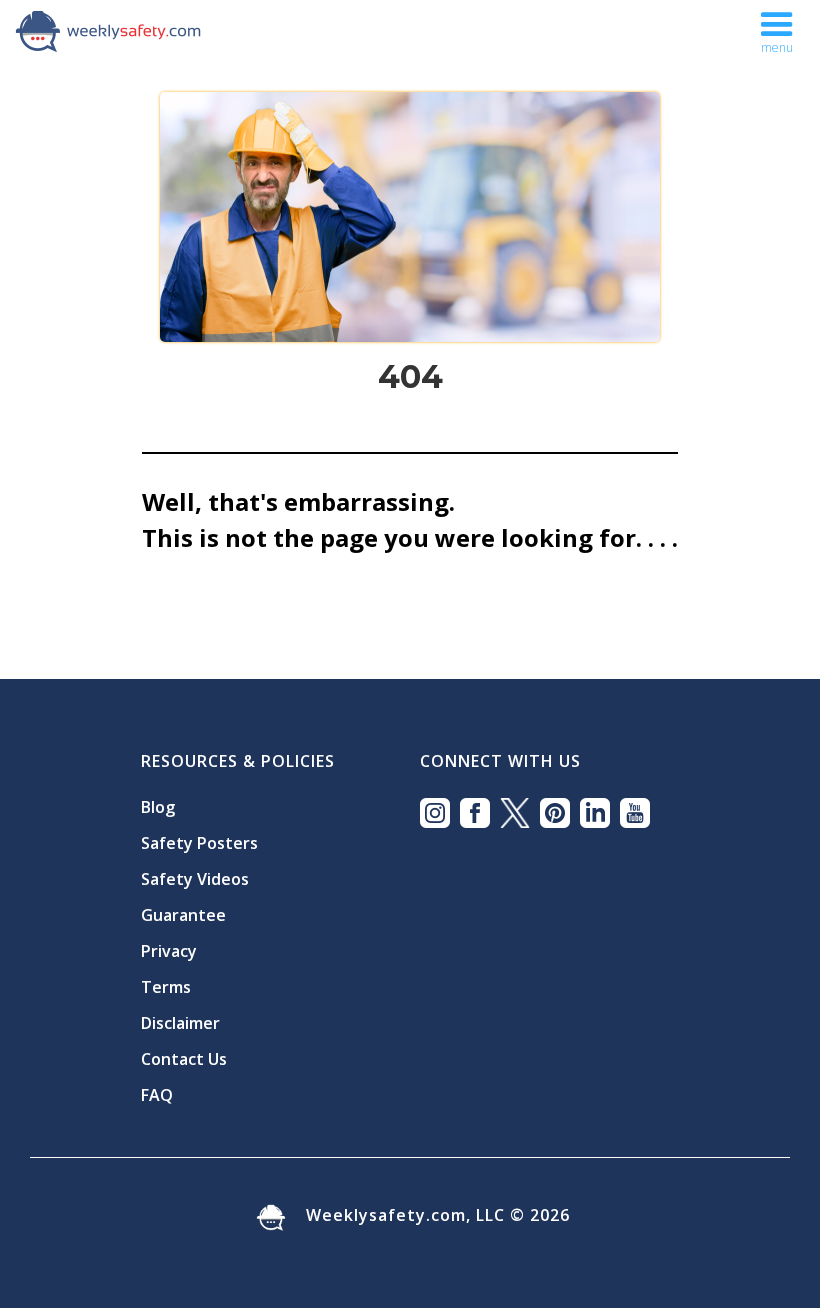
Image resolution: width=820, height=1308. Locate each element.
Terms (166, 987)
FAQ (157, 1095)
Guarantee (183, 915)
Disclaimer (180, 1023)
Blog (158, 807)
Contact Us (184, 1059)
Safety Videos (195, 879)
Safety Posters (199, 843)
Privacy (169, 951)
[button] (777, 28)
